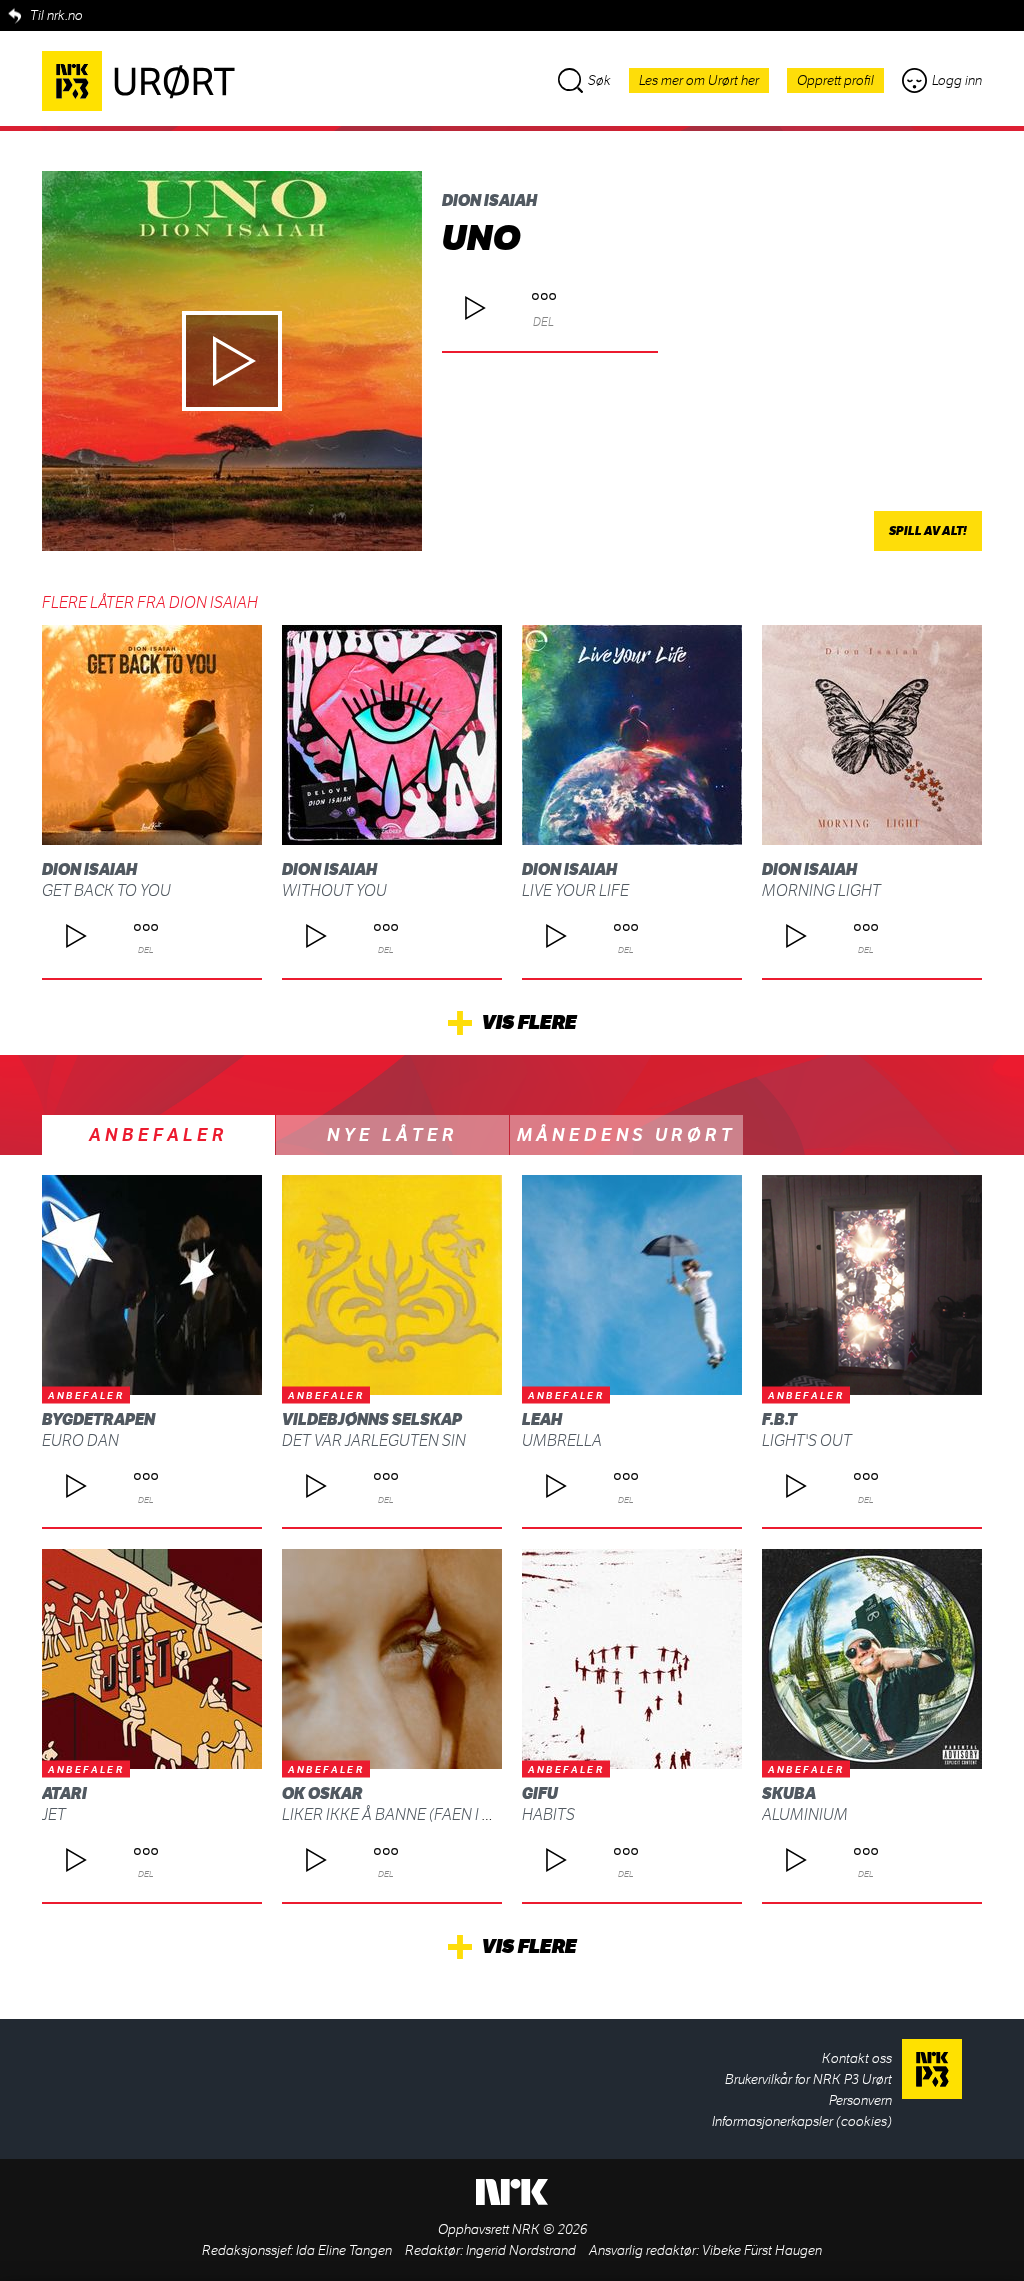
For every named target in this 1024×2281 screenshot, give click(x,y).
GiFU (540, 1793)
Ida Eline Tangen (344, 2250)
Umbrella (562, 1440)
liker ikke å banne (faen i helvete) (415, 1814)
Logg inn (957, 80)
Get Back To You (106, 890)
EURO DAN (80, 1440)
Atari (64, 1793)
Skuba (789, 1793)
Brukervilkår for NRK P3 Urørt (808, 2079)
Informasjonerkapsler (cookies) (802, 2121)
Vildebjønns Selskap (372, 1419)
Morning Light (821, 890)
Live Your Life (575, 890)
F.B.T (779, 1419)
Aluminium (805, 1814)
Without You (334, 890)
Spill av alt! (928, 531)
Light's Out (807, 1440)
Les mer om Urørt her (699, 80)
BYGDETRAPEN (98, 1419)
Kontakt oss (857, 2058)
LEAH (542, 1419)
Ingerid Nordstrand (521, 2250)
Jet (54, 1814)
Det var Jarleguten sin (374, 1440)
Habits (548, 1814)
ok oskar (322, 1793)
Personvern (860, 2100)
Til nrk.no (56, 15)
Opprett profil (835, 80)
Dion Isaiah (489, 200)
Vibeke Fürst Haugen (762, 2250)
